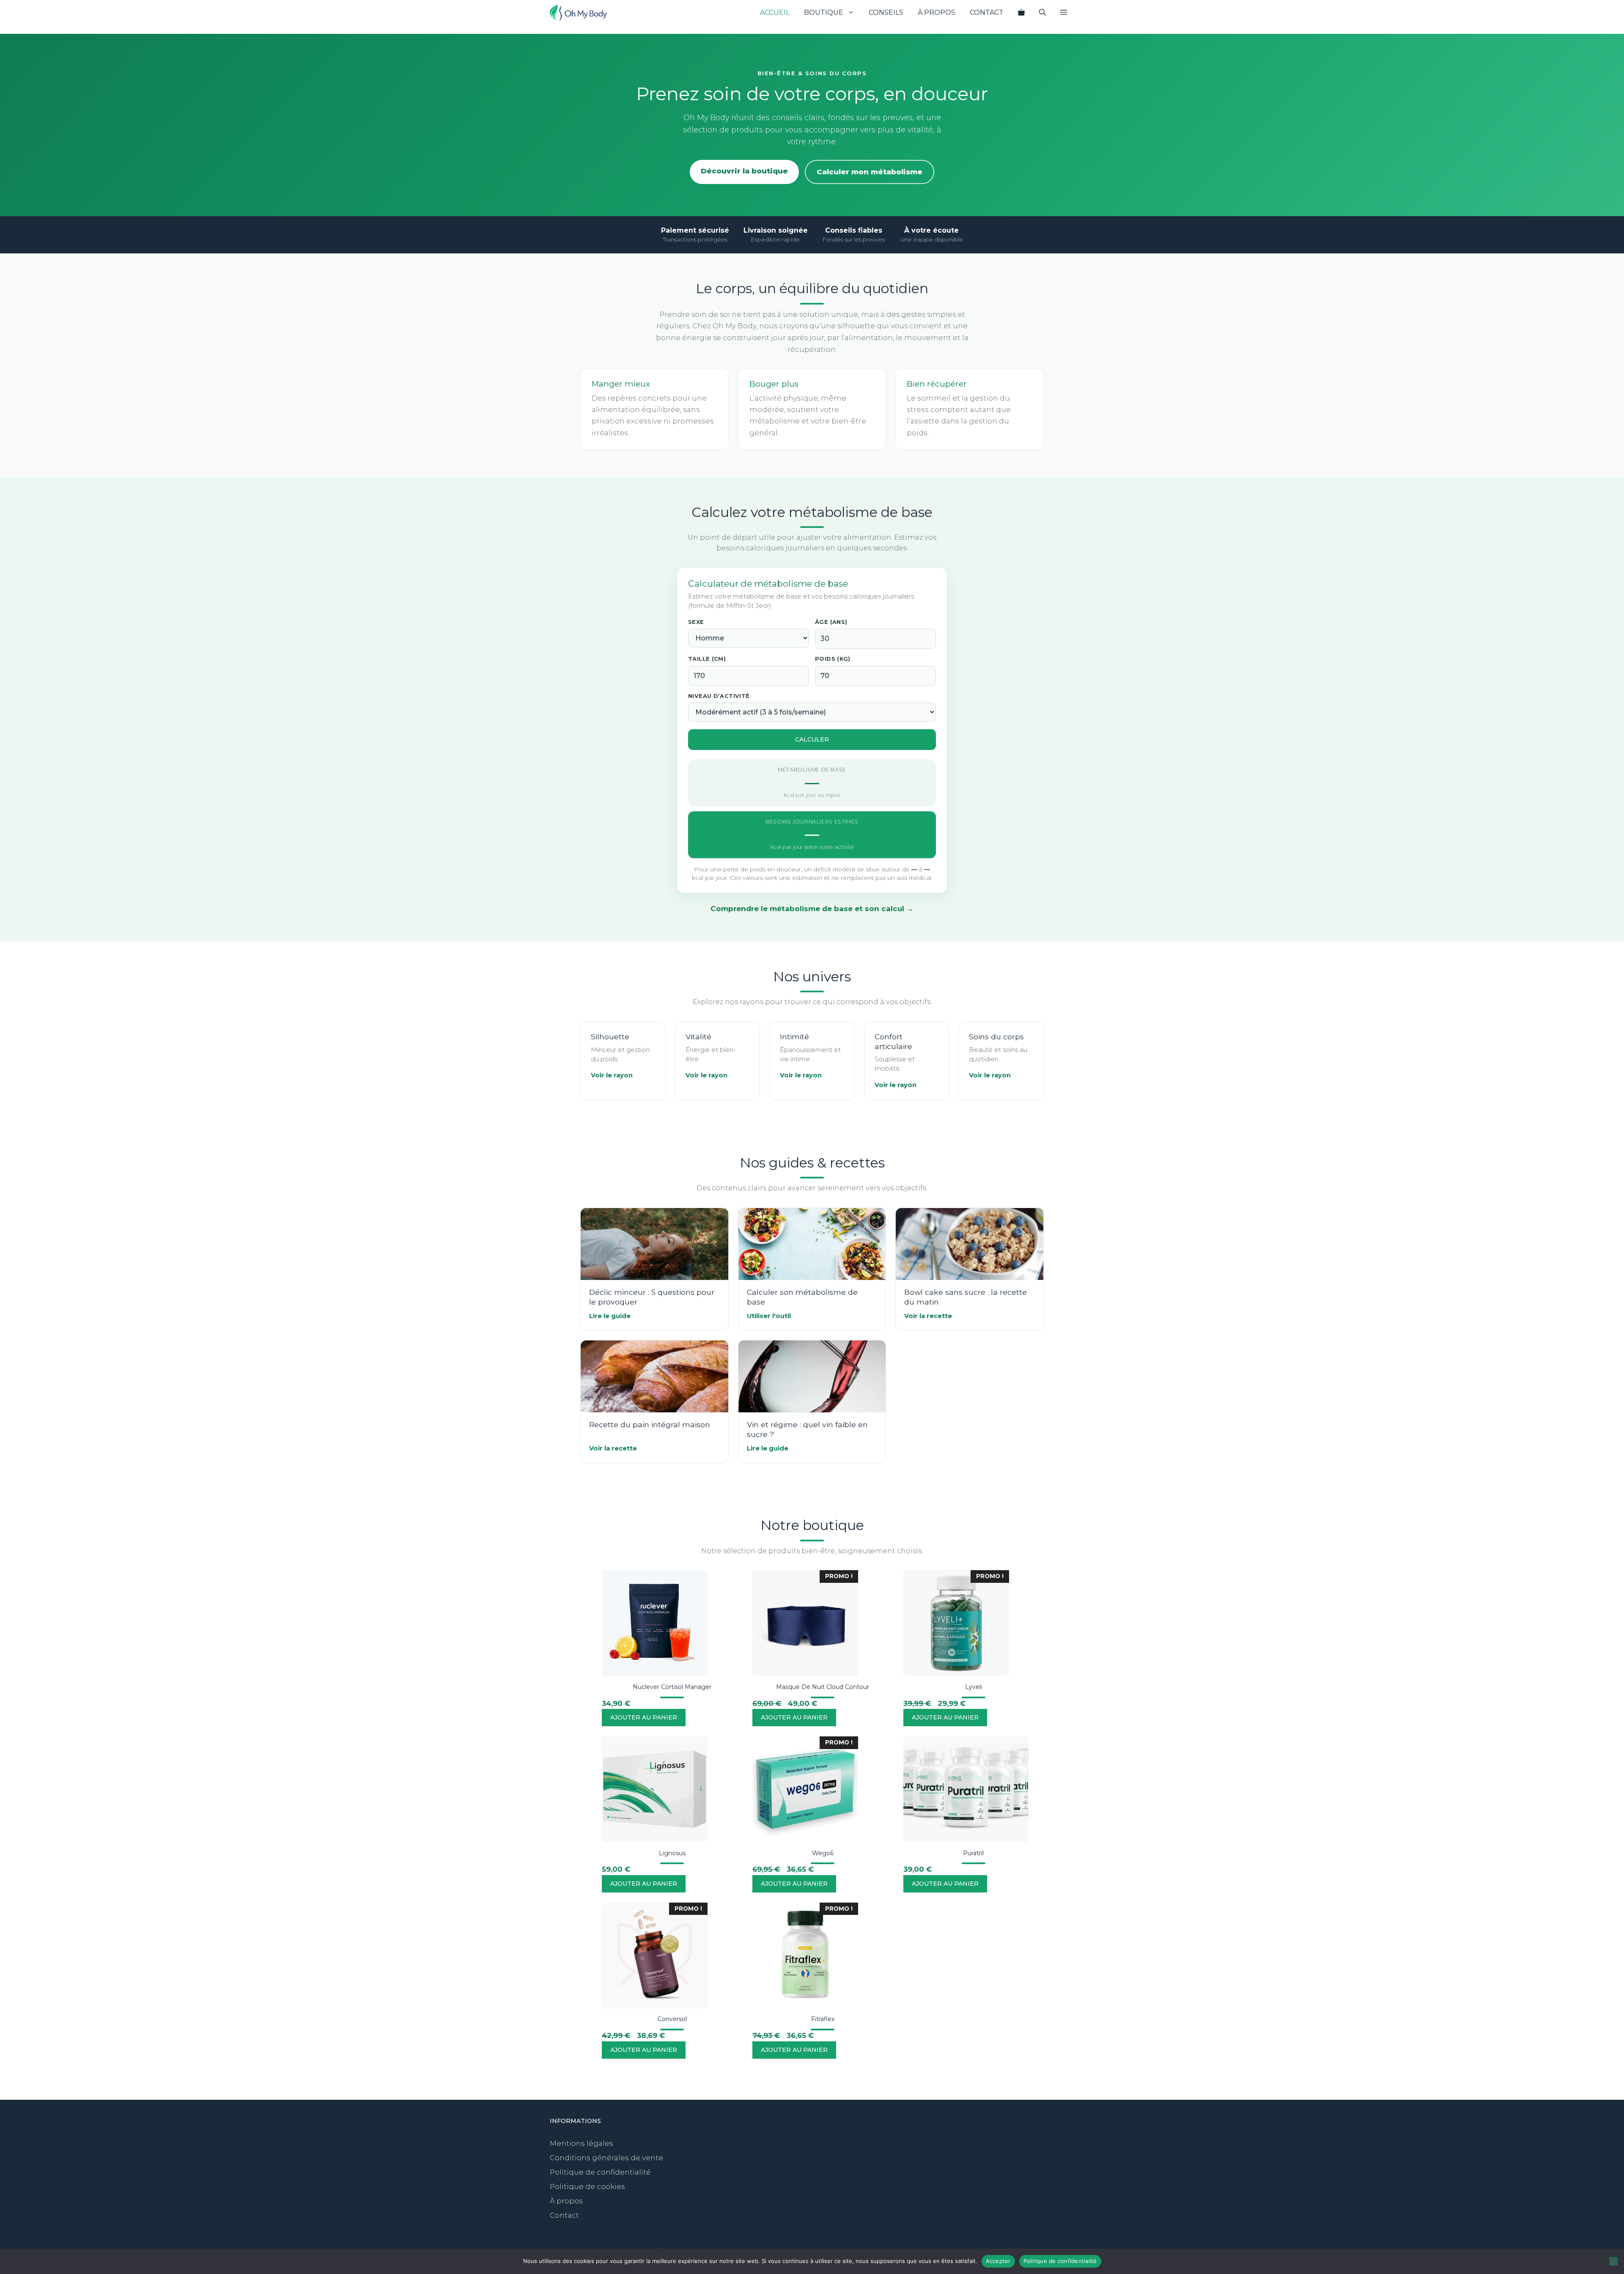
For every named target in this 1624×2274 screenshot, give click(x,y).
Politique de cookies (587, 2186)
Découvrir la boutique (744, 171)
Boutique (824, 12)
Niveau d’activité (719, 696)
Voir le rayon (612, 1075)
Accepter (998, 2261)
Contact (987, 12)
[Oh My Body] (578, 13)
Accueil (775, 12)
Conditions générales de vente (606, 2158)
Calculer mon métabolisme (870, 172)
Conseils (886, 12)
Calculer (812, 739)
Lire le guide (610, 1316)
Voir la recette (928, 1316)
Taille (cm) (707, 659)
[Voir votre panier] (1021, 13)
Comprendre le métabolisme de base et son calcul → (812, 909)
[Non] (1613, 2261)
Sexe (696, 622)
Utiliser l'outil (769, 1316)
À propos (937, 12)
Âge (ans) (831, 622)
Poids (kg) (833, 659)
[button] (1064, 13)
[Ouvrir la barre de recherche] (1042, 13)
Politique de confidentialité (600, 2172)
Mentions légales (582, 2143)
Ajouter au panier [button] (644, 1717)
